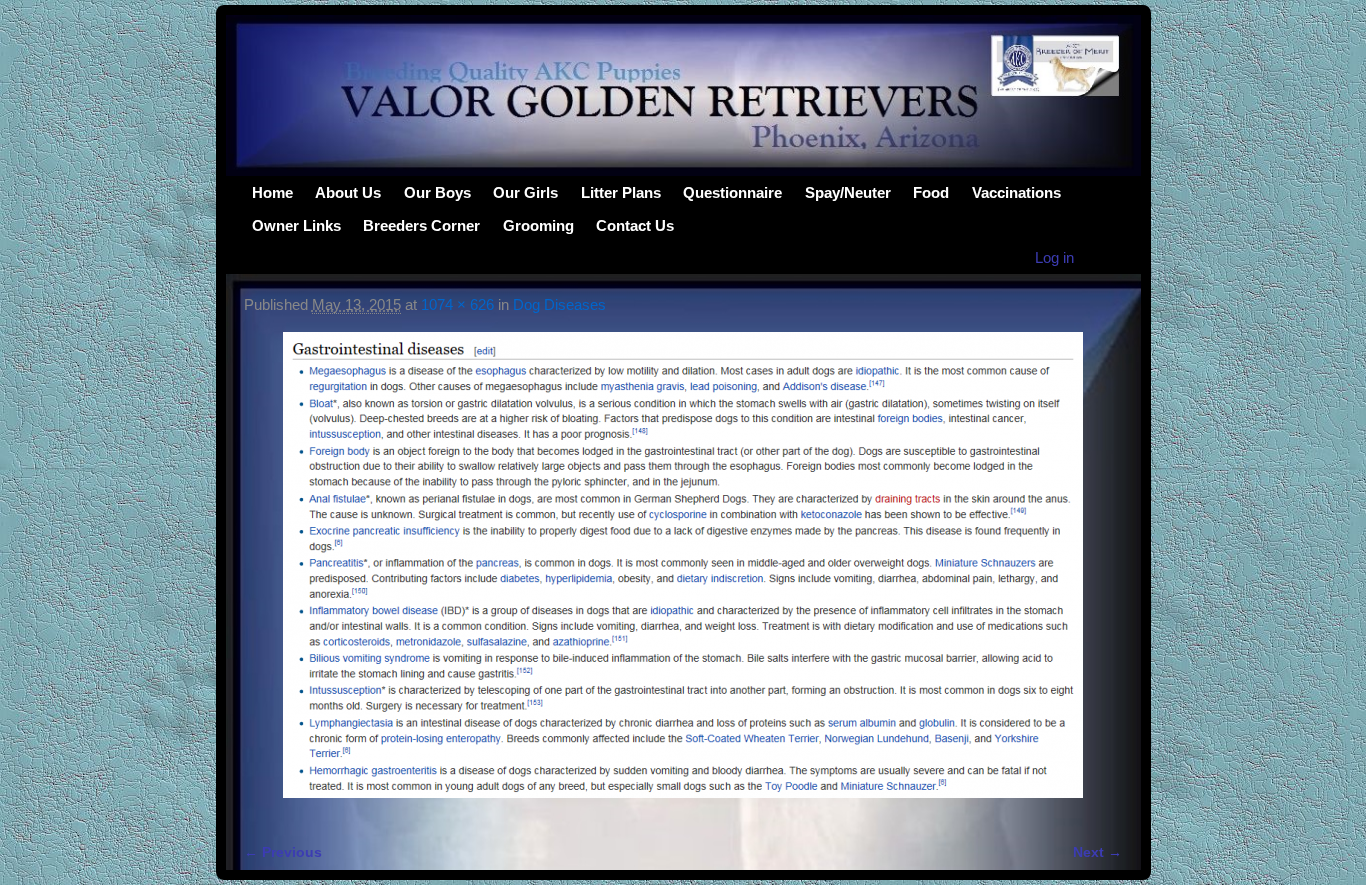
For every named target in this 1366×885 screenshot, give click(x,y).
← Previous (283, 852)
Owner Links (296, 225)
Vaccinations (1016, 192)
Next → (1097, 852)
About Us (348, 192)
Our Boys (437, 192)
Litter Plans (621, 192)
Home (272, 192)
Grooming (538, 225)
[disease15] (683, 576)
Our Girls (525, 192)
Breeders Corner (421, 225)
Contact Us (635, 225)
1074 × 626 (457, 304)
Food (931, 192)
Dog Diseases (559, 304)
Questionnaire (732, 192)
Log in (1054, 257)
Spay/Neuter (848, 192)
